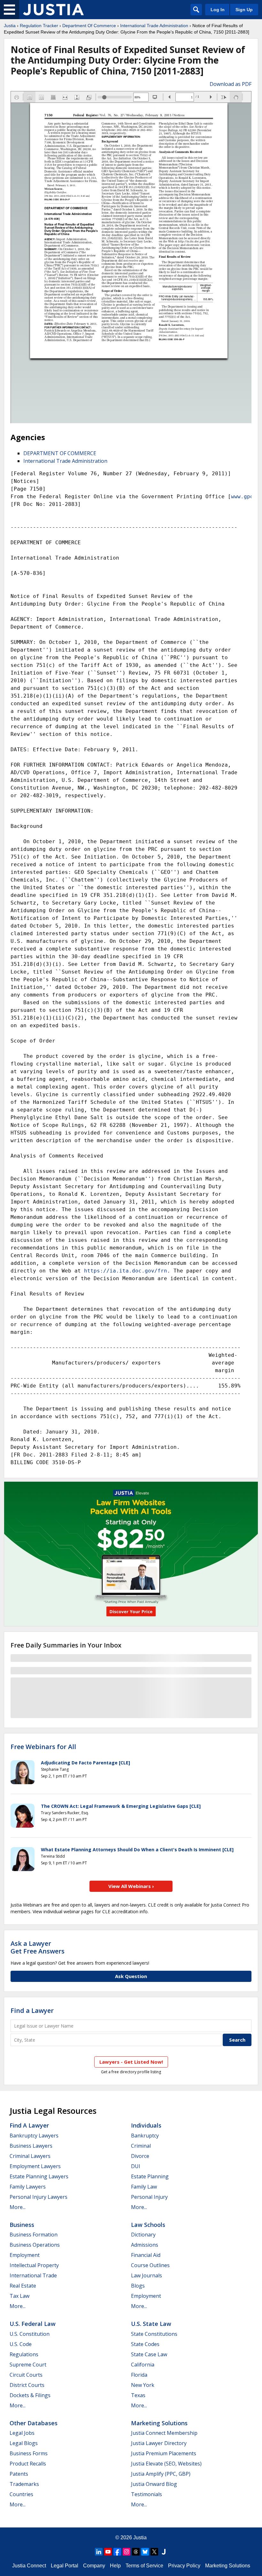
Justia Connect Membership (164, 2433)
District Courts (27, 2385)
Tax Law (19, 2296)
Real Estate (23, 2286)
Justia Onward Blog (154, 2484)
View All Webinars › (131, 1886)
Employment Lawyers (35, 2166)
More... (18, 2207)
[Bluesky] (145, 2552)
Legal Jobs (22, 2433)
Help (115, 2566)
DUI (136, 2166)
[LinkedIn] (99, 2552)
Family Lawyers (28, 2187)
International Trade (33, 2275)
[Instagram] (127, 2552)
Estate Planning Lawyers (39, 2176)
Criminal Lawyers (30, 2156)
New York (143, 2385)
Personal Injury (149, 2197)
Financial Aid (146, 2255)
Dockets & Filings (30, 2395)
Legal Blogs (24, 2443)
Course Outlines (150, 2265)
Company (94, 2566)
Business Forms (29, 2453)
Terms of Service (144, 2566)
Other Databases (34, 2423)
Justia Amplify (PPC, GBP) (161, 2474)
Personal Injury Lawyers (39, 2197)
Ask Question (131, 1976)
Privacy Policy (184, 2566)
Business (22, 2225)
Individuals (146, 2125)
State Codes (145, 2344)
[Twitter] (154, 2552)
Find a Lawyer (32, 2010)
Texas (138, 2395)
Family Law (144, 2187)
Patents (19, 2474)
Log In (218, 10)
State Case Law (149, 2354)
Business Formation (34, 2235)
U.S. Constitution (30, 2334)
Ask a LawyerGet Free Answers (38, 1947)
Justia (10, 26)
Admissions (145, 2245)
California (143, 2365)
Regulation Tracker (39, 26)
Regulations (24, 2354)
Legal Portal (65, 2566)
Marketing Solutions (159, 2423)
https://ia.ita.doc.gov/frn (126, 1271)
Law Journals (146, 2275)
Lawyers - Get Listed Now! (131, 2062)
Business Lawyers (31, 2146)
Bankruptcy (145, 2136)
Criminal (141, 2146)
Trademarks (24, 2484)
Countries (21, 2494)
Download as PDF (231, 84)
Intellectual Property (34, 2265)
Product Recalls (28, 2464)
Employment (25, 2255)
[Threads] (136, 2552)
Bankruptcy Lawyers (34, 2136)
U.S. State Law (151, 2324)
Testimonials (146, 2494)
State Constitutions (154, 2334)
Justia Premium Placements (164, 2453)
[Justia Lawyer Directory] (164, 2552)
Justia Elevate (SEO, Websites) (166, 2464)
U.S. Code (21, 2344)
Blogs (138, 2286)
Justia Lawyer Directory (159, 2443)
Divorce (140, 2156)
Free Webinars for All (43, 1747)
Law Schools (148, 2225)
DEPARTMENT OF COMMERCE (60, 453)
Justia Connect (29, 2566)
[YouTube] (108, 2552)
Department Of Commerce (89, 26)
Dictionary (143, 2235)
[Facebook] (117, 2552)
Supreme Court (28, 2365)
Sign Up (244, 10)
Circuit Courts (26, 2375)
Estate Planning (150, 2176)
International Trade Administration (154, 26)
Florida (139, 2375)
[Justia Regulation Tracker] (53, 10)
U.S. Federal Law (33, 2324)
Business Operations (35, 2245)
